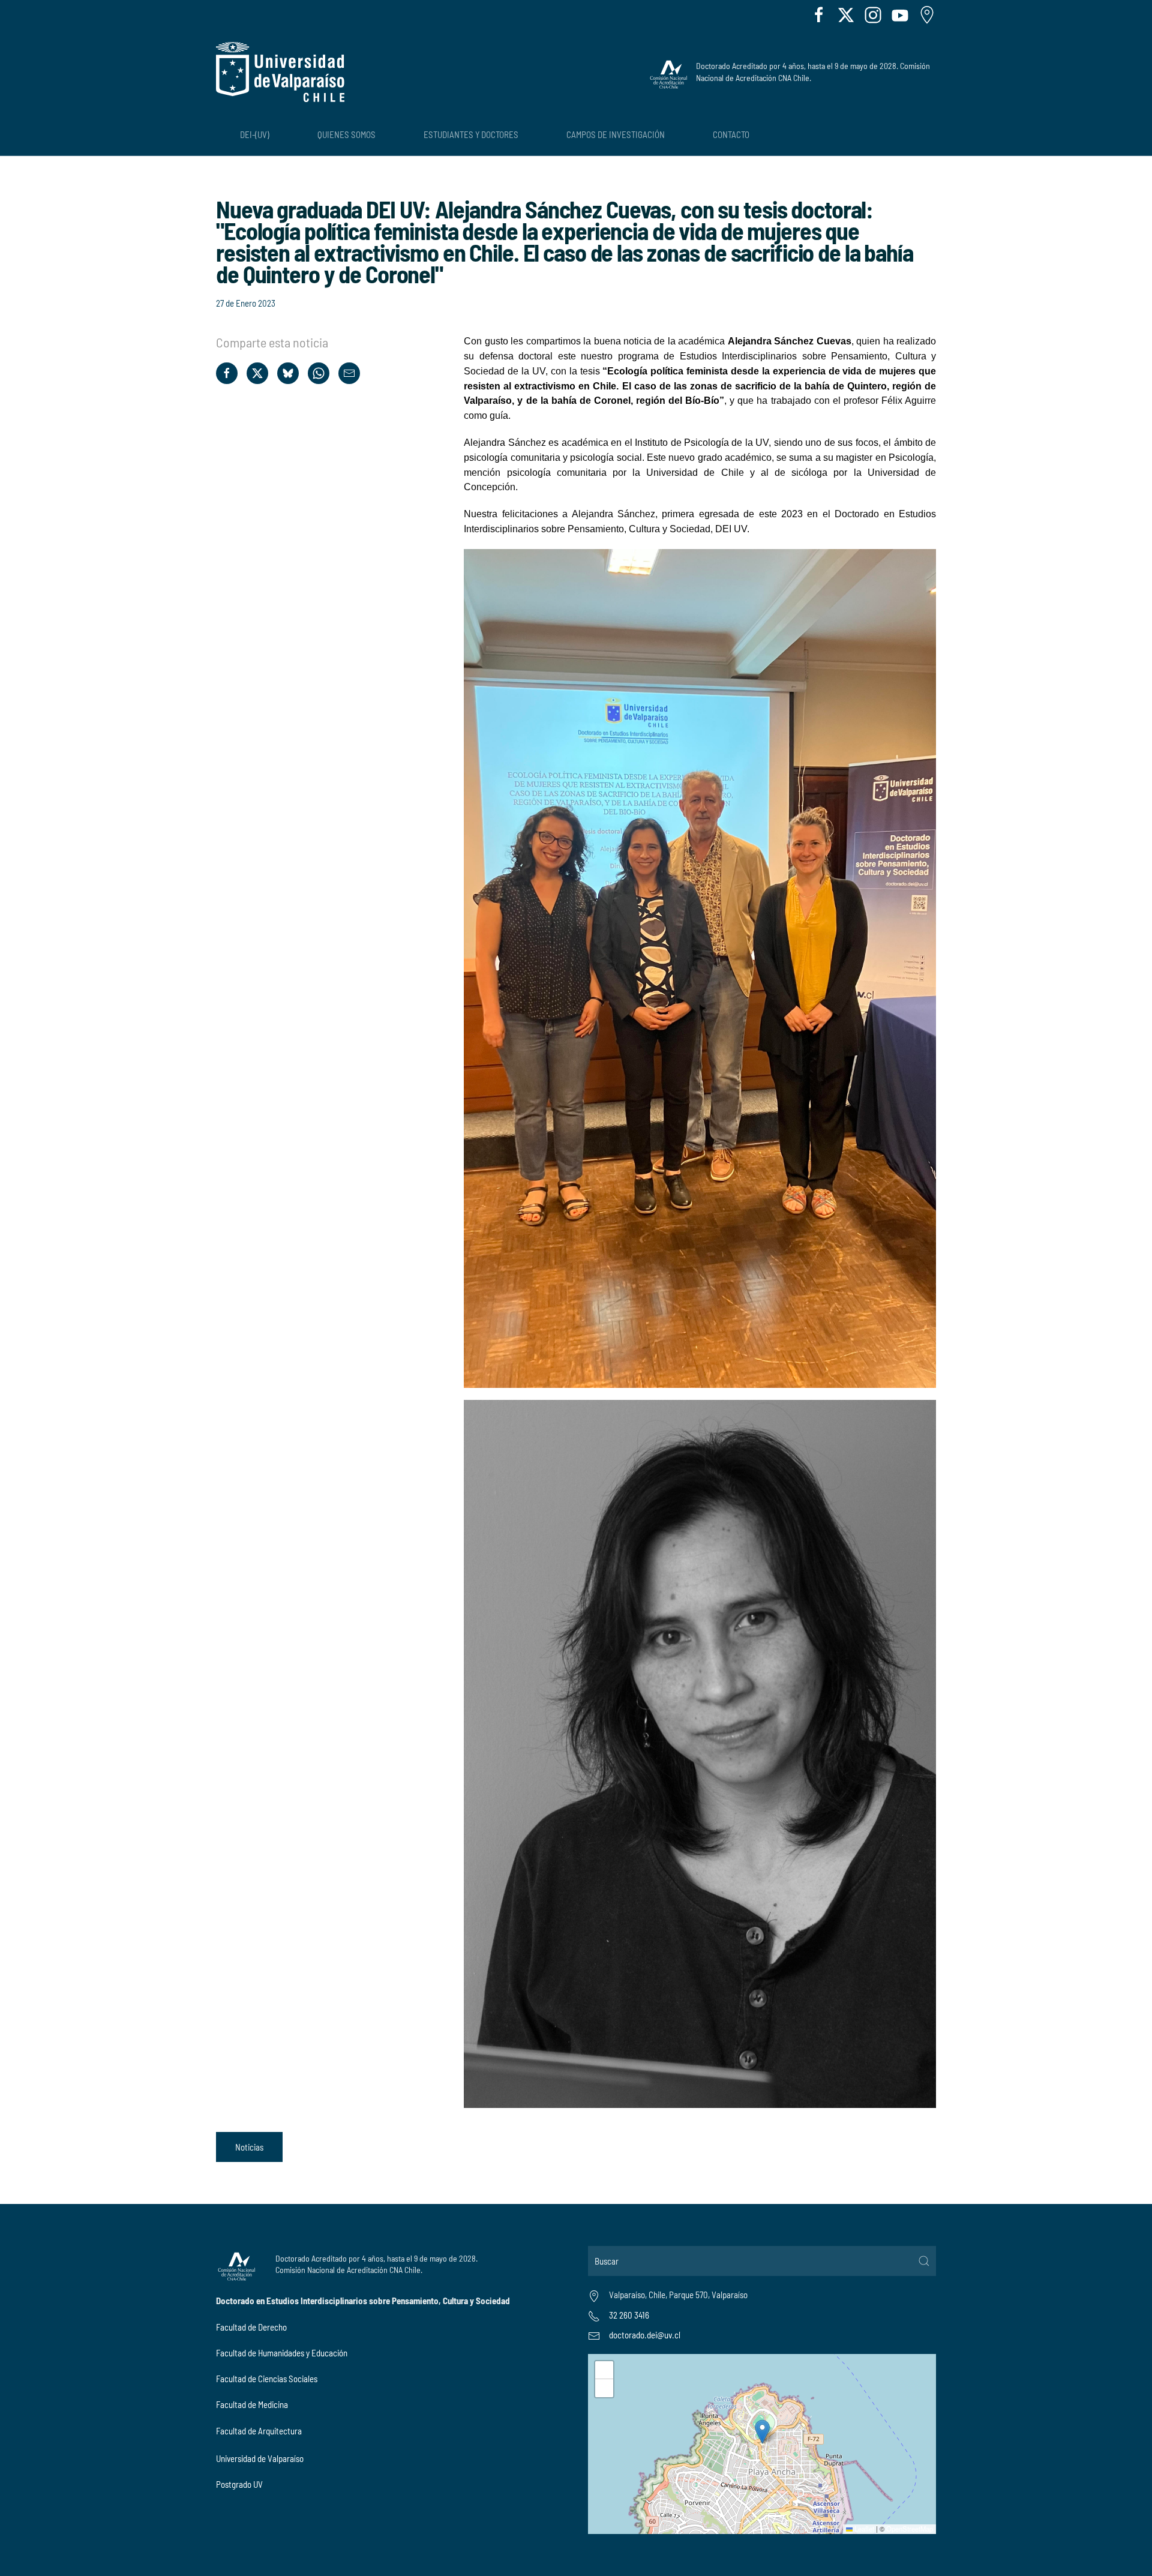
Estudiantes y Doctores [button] (471, 134)
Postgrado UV (239, 2484)
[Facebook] (227, 373)
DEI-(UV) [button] (255, 134)
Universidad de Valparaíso (260, 2458)
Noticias (249, 2147)
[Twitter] (257, 373)
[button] (762, 2432)
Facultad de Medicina (252, 2404)
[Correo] (349, 373)
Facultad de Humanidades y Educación (282, 2353)
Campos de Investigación (616, 134)
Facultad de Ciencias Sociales (267, 2379)
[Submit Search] (924, 2261)
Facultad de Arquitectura (259, 2431)
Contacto (731, 134)
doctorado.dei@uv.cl (645, 2335)
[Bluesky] (288, 373)
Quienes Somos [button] (346, 134)
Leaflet (863, 2529)
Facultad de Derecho (251, 2327)
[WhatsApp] (319, 373)
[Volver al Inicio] (280, 72)
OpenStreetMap (910, 2529)
